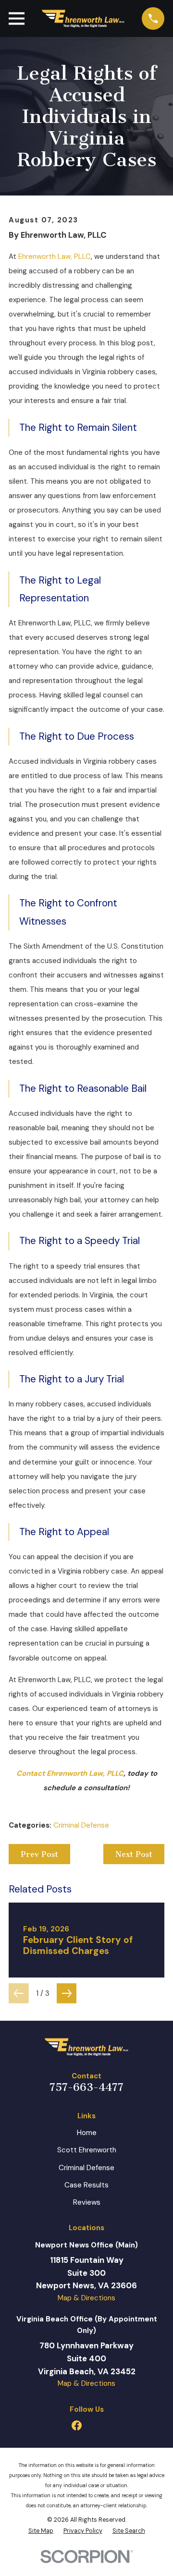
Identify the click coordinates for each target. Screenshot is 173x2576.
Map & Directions (86, 2298)
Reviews (87, 2202)
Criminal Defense (81, 1825)
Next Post (134, 1854)
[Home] (83, 18)
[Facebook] (77, 2425)
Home (87, 2133)
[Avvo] (96, 2425)
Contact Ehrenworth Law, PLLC (70, 1773)
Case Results (86, 2185)
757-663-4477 (86, 2087)
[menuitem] (41, 2531)
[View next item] (67, 1993)
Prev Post (39, 1854)
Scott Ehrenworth (87, 2150)
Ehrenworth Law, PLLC (55, 256)
